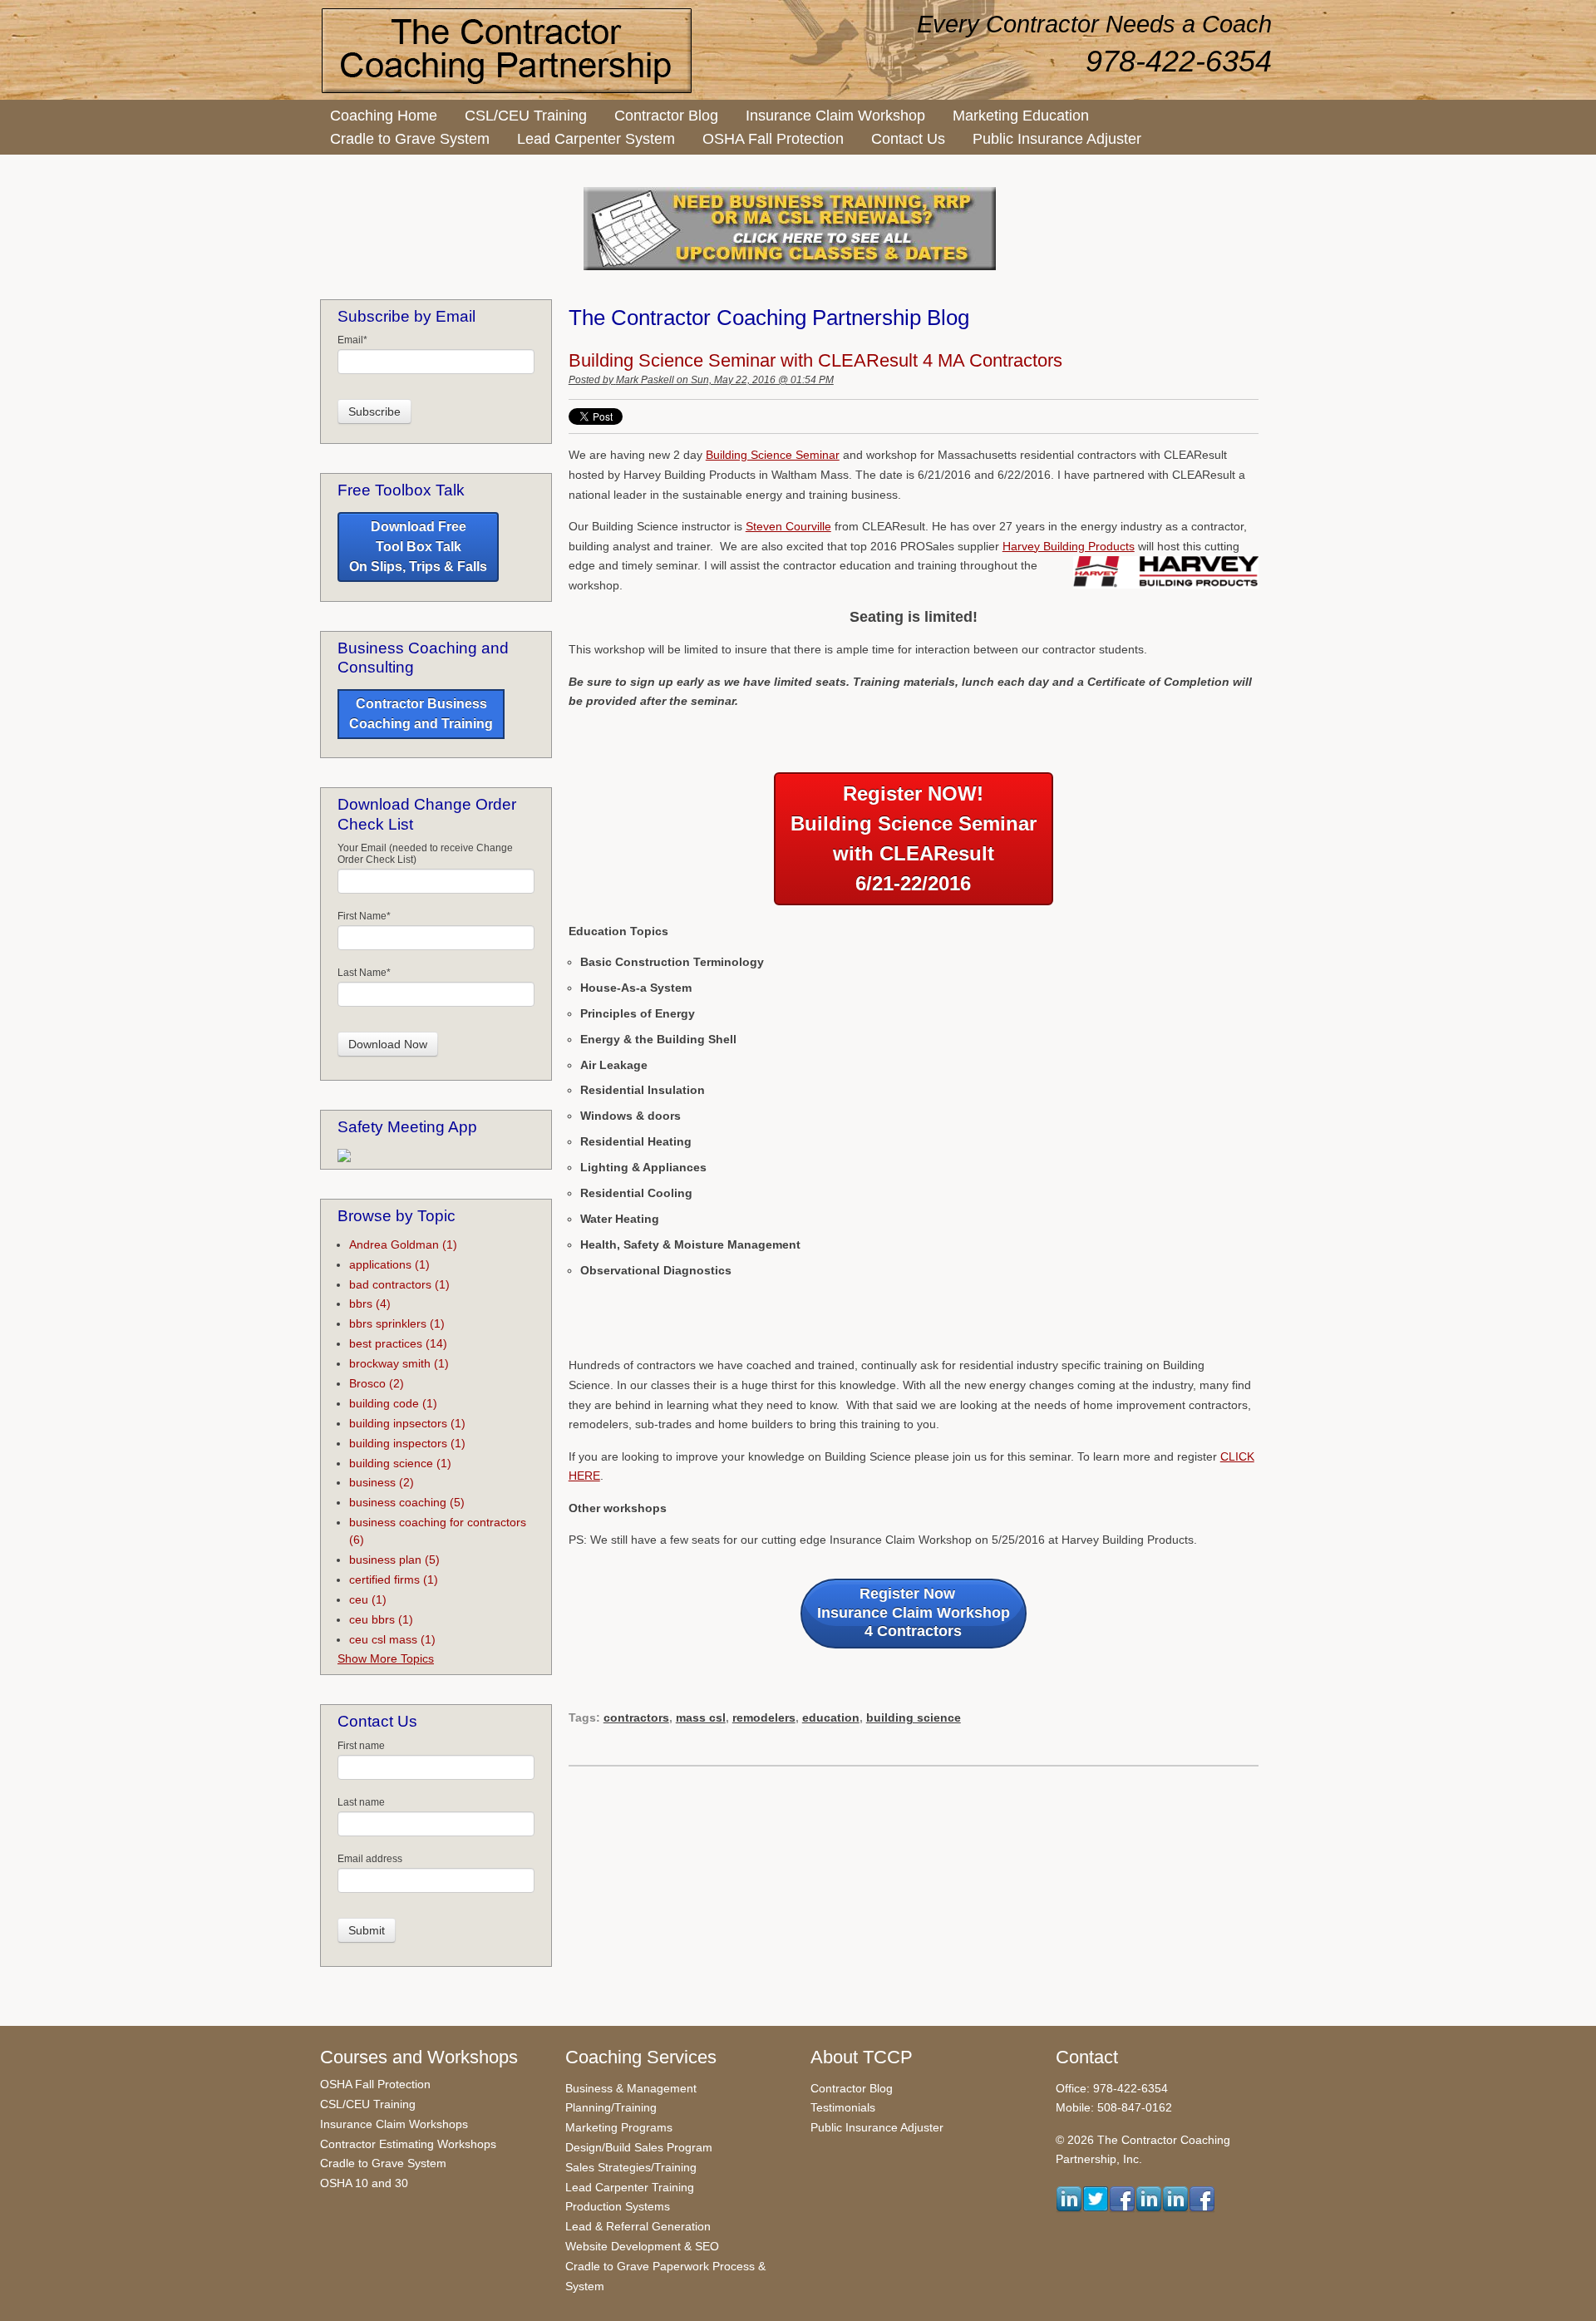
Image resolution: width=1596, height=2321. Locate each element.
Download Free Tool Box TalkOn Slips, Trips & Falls (418, 547)
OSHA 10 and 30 (364, 2183)
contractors (636, 1717)
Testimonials (843, 2107)
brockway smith (399, 1363)
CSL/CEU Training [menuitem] (526, 116)
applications (389, 1264)
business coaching (407, 1502)
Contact (1087, 2057)
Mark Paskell (645, 380)
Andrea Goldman (403, 1244)
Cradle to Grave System (383, 2163)
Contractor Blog (852, 2088)
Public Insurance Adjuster (877, 2127)
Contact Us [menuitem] (908, 139)
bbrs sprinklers (397, 1323)
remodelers (764, 1717)
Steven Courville (788, 526)
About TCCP (862, 2057)
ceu (368, 1599)
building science (914, 1717)
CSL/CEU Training (368, 2104)
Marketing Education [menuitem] (1021, 116)
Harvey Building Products (1069, 546)
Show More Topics (386, 1658)
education (831, 1717)
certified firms (394, 1579)
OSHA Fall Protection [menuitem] (773, 139)
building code (393, 1403)
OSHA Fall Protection (375, 2084)
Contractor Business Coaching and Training (421, 714)
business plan (394, 1560)
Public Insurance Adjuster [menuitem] (1057, 139)
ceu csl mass (392, 1639)
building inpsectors (407, 1423)
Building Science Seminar (773, 455)
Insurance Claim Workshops (394, 2124)
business (382, 1482)
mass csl (701, 1717)
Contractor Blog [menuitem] (666, 116)
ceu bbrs (381, 1619)
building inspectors (407, 1443)
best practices (398, 1343)
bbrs (370, 1303)
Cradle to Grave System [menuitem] (410, 139)
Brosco (377, 1383)
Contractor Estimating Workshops (408, 2144)
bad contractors (399, 1284)
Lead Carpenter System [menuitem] (596, 139)
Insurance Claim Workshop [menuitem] (835, 116)
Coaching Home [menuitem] (384, 116)
